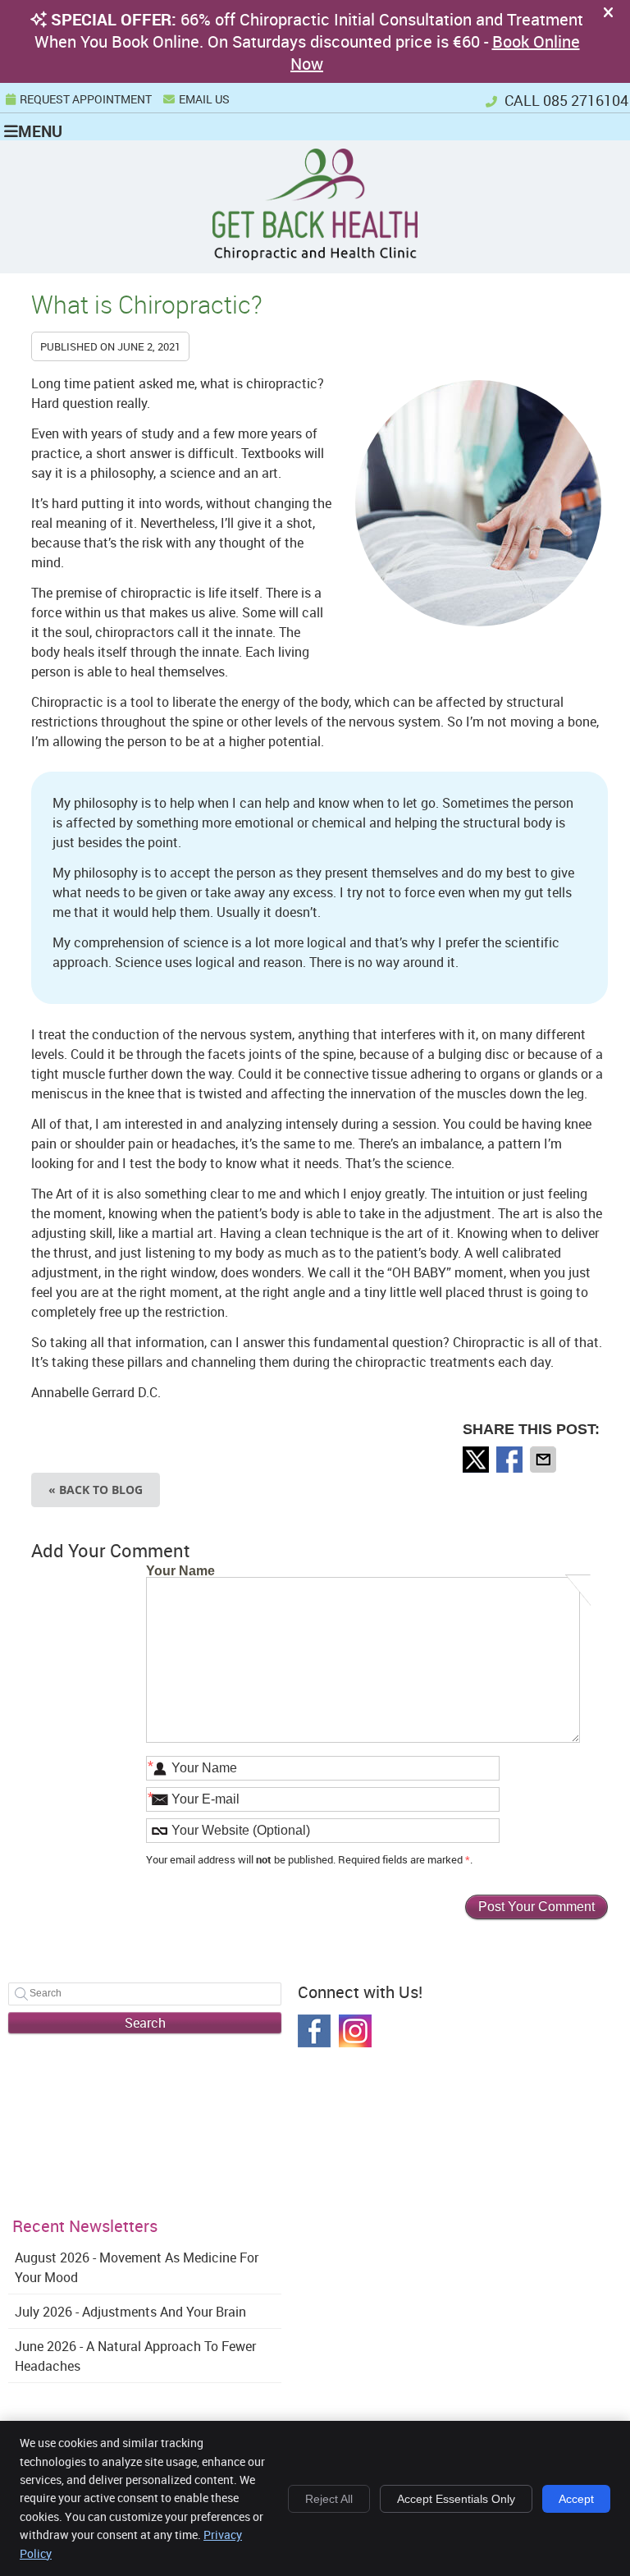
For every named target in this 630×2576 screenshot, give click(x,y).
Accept (576, 2499)
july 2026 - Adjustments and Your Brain (130, 2312)
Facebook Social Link (314, 2031)
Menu (40, 131)
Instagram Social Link (355, 2031)
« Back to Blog (96, 1490)
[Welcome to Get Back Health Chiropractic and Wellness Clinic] (315, 255)
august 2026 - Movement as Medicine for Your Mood (137, 2267)
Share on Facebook (511, 1460)
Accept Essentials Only (456, 2499)
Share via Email (545, 1460)
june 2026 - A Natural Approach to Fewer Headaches (135, 2356)
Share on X (477, 1460)
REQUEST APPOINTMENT (86, 99)
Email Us (204, 99)
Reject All (329, 2499)
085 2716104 (586, 100)
